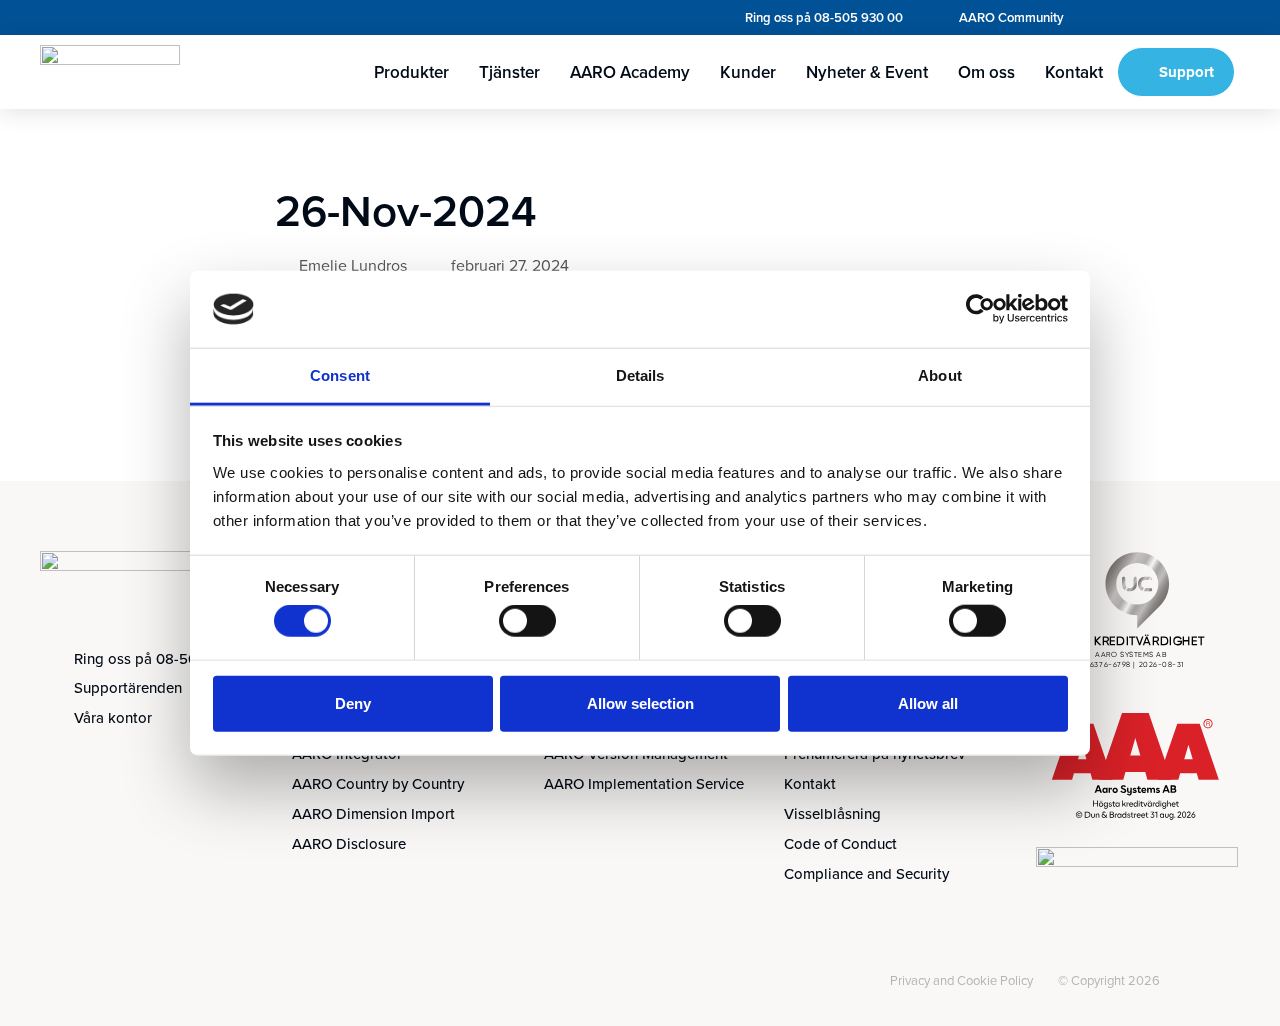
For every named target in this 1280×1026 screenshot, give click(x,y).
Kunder (748, 72)
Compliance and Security (866, 873)
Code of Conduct (840, 843)
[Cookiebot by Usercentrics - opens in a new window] (980, 309)
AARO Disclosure (349, 843)
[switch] (527, 621)
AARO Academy (630, 72)
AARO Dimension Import (373, 813)
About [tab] (940, 375)
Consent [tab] (340, 375)
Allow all (928, 702)
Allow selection (640, 702)
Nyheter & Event (867, 72)
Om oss (986, 72)
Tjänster (509, 72)
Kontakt (1074, 72)
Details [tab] (640, 375)
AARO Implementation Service (644, 783)
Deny (353, 702)
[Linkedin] (62, 984)
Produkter (411, 72)
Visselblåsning (832, 813)
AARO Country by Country (378, 783)
